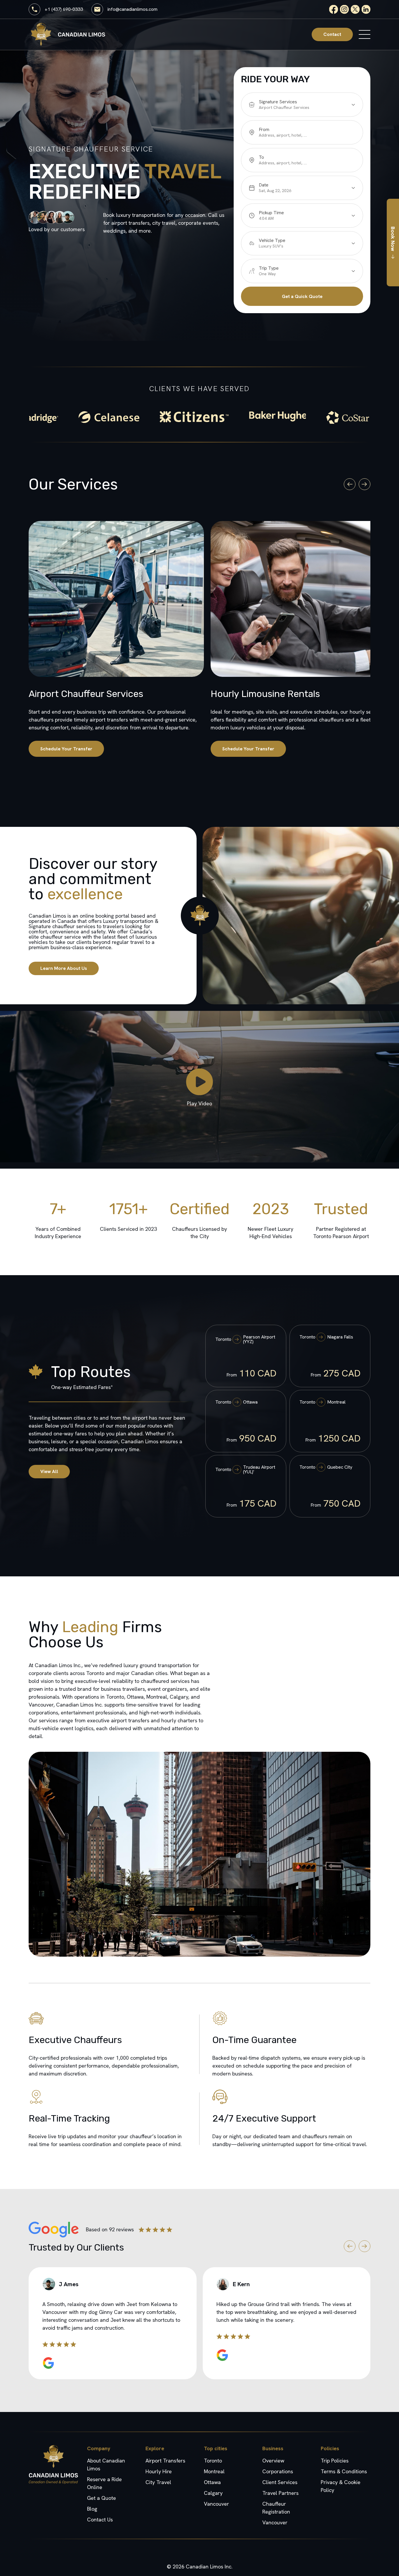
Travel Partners (280, 2493)
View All (49, 1471)
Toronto (213, 2461)
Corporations (278, 2471)
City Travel (158, 2482)
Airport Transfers (165, 2461)
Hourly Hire (159, 2471)
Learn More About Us (64, 968)
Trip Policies (335, 2461)
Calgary (213, 2493)
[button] (350, 484)
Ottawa (212, 2482)
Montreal (214, 2471)
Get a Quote (102, 2498)
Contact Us (100, 2520)
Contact (332, 34)
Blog (92, 2509)
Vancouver (216, 2504)
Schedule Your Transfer (66, 749)
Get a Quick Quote (302, 296)
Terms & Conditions (344, 2471)
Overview (273, 2461)
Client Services (280, 2482)
